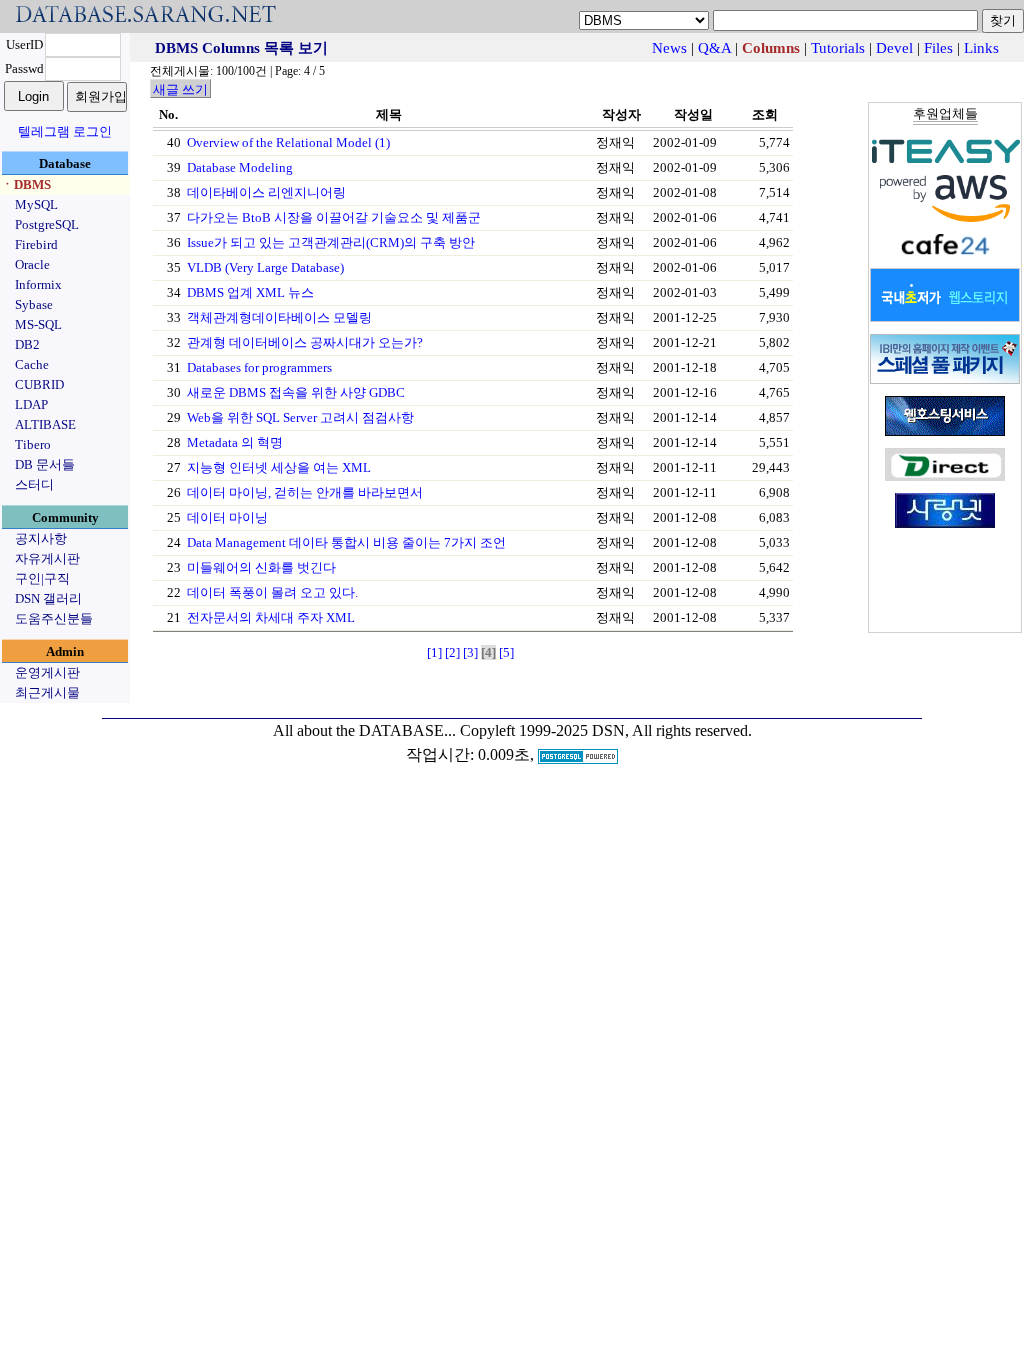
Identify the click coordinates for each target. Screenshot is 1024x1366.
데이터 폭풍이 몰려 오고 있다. (272, 592)
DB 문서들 (45, 464)
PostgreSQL (47, 224)
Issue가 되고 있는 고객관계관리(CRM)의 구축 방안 (331, 242)
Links (981, 48)
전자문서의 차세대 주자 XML (271, 617)
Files (938, 48)
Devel (894, 48)
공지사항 (41, 538)
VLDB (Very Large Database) (265, 267)
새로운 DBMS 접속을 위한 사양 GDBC (296, 392)
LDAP (31, 404)
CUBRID (39, 384)
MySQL (36, 204)
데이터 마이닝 (227, 517)
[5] (506, 652)
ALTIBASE (45, 424)
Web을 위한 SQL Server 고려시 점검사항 (300, 417)
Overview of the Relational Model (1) (288, 142)
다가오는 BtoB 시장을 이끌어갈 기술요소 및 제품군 (334, 217)
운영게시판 (47, 672)
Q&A (714, 48)
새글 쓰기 (180, 89)
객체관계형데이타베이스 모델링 (279, 317)
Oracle (32, 264)
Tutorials (838, 48)
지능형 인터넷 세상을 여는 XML (279, 467)
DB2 (27, 344)
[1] (434, 652)
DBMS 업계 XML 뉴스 (250, 292)
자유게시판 (47, 558)
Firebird (36, 244)
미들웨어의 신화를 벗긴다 (261, 567)
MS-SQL (38, 324)
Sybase (34, 304)
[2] (452, 652)
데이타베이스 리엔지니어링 (266, 192)
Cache (32, 364)
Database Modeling (240, 167)
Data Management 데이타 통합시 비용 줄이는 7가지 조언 (346, 542)
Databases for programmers (259, 367)
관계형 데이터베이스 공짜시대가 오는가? (305, 342)
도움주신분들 (54, 618)
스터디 (34, 484)
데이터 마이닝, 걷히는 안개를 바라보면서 (305, 492)
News (669, 48)
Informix (38, 284)
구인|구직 (42, 578)
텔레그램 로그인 (65, 131)
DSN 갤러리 (48, 598)
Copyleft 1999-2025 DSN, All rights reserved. (606, 730)
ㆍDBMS (26, 184)
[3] (470, 652)
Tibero (33, 444)
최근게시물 (47, 692)
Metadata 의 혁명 (235, 442)
